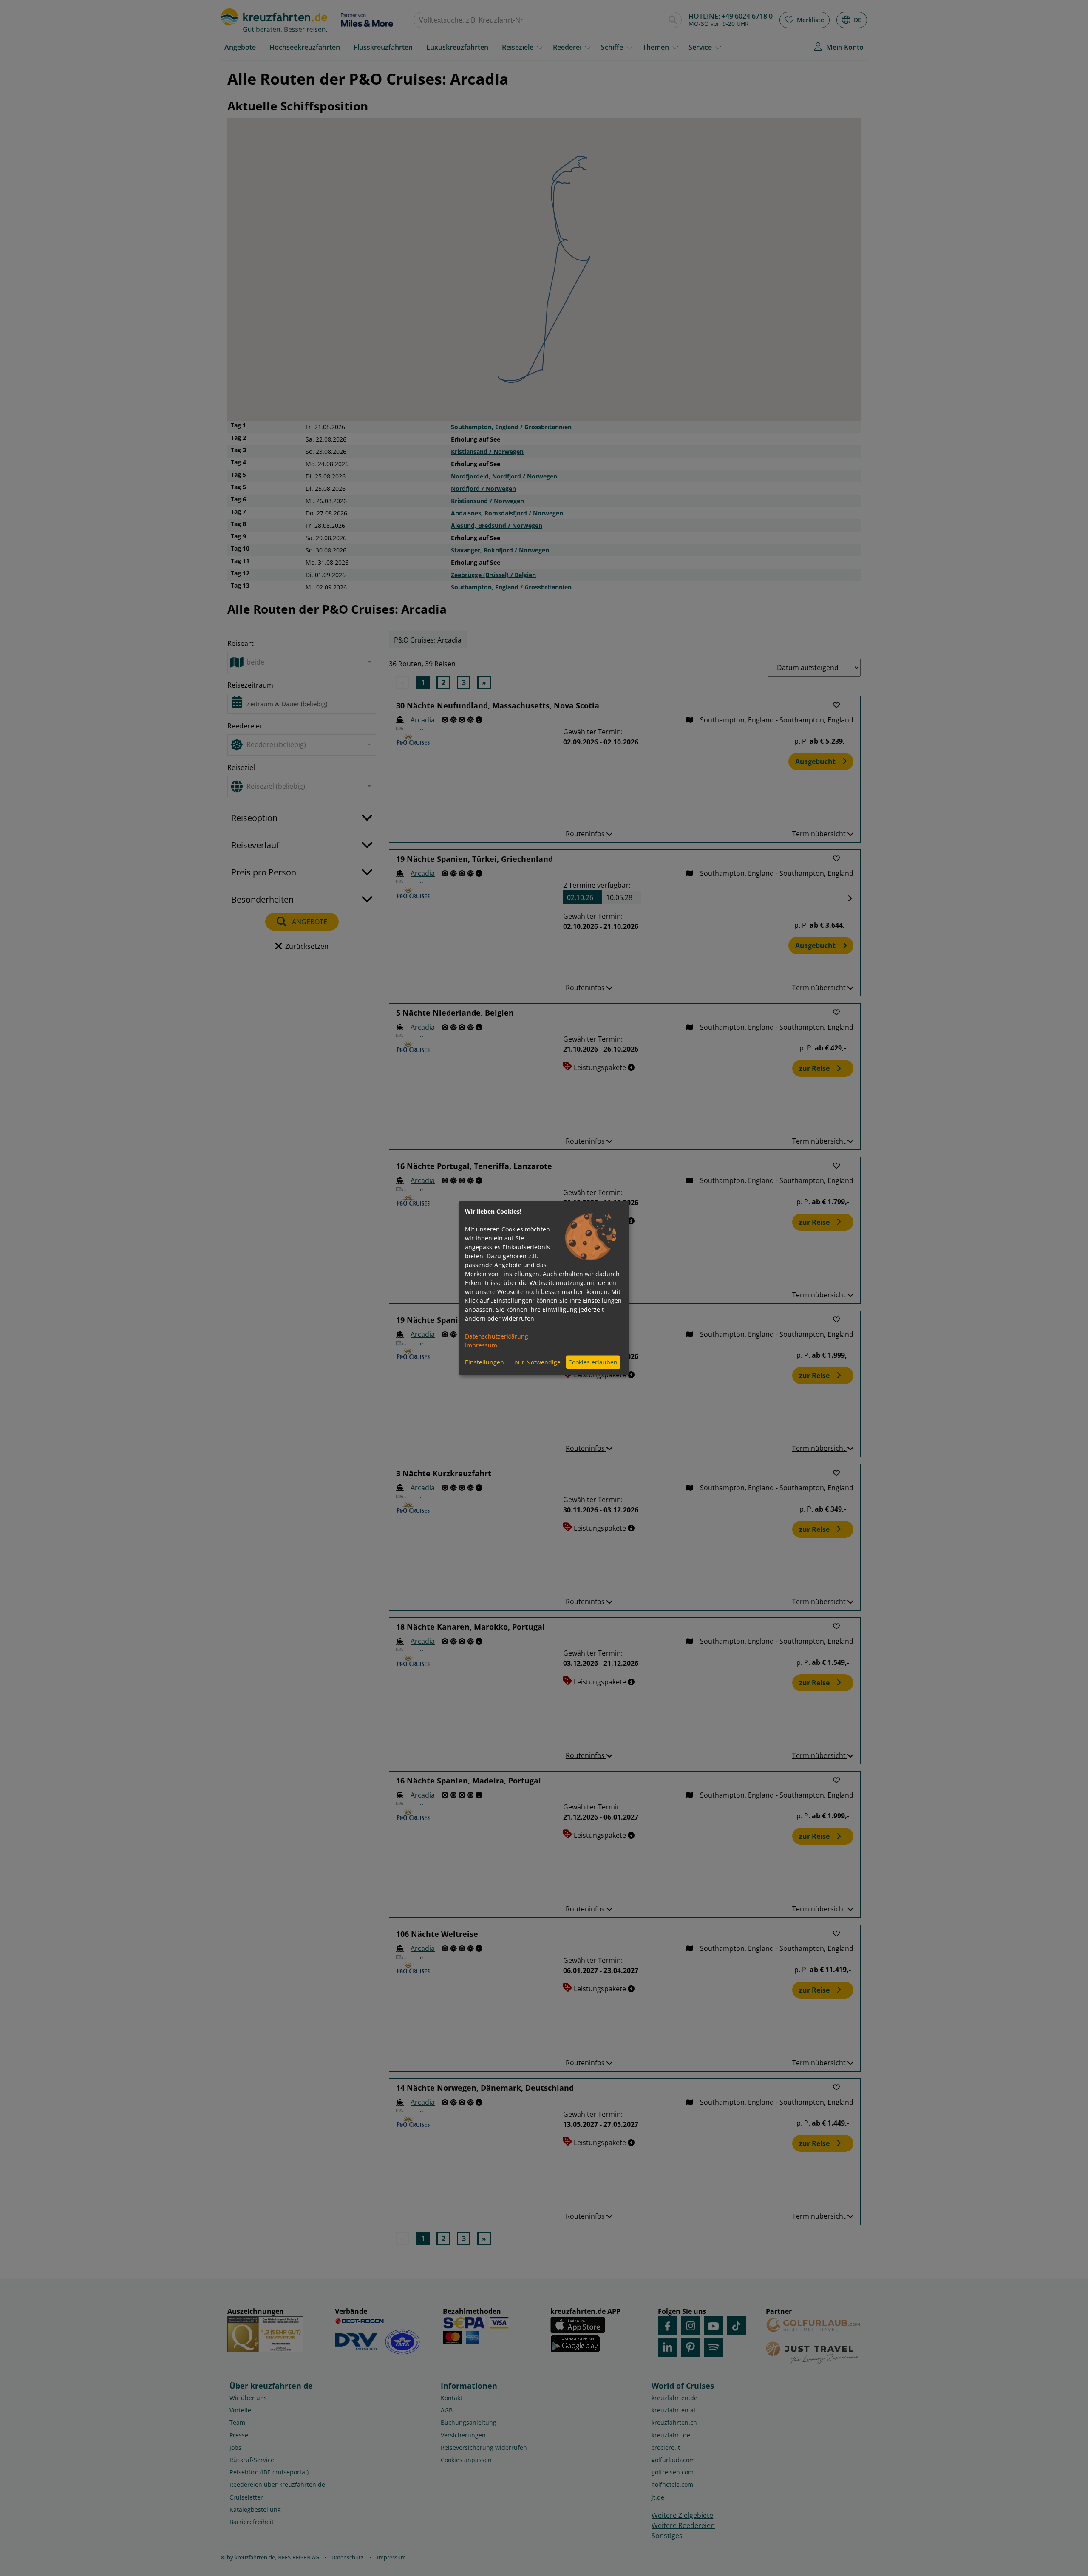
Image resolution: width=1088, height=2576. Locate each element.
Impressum (481, 1345)
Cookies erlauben (593, 1362)
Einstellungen (484, 1362)
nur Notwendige (537, 1362)
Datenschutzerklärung (497, 1336)
